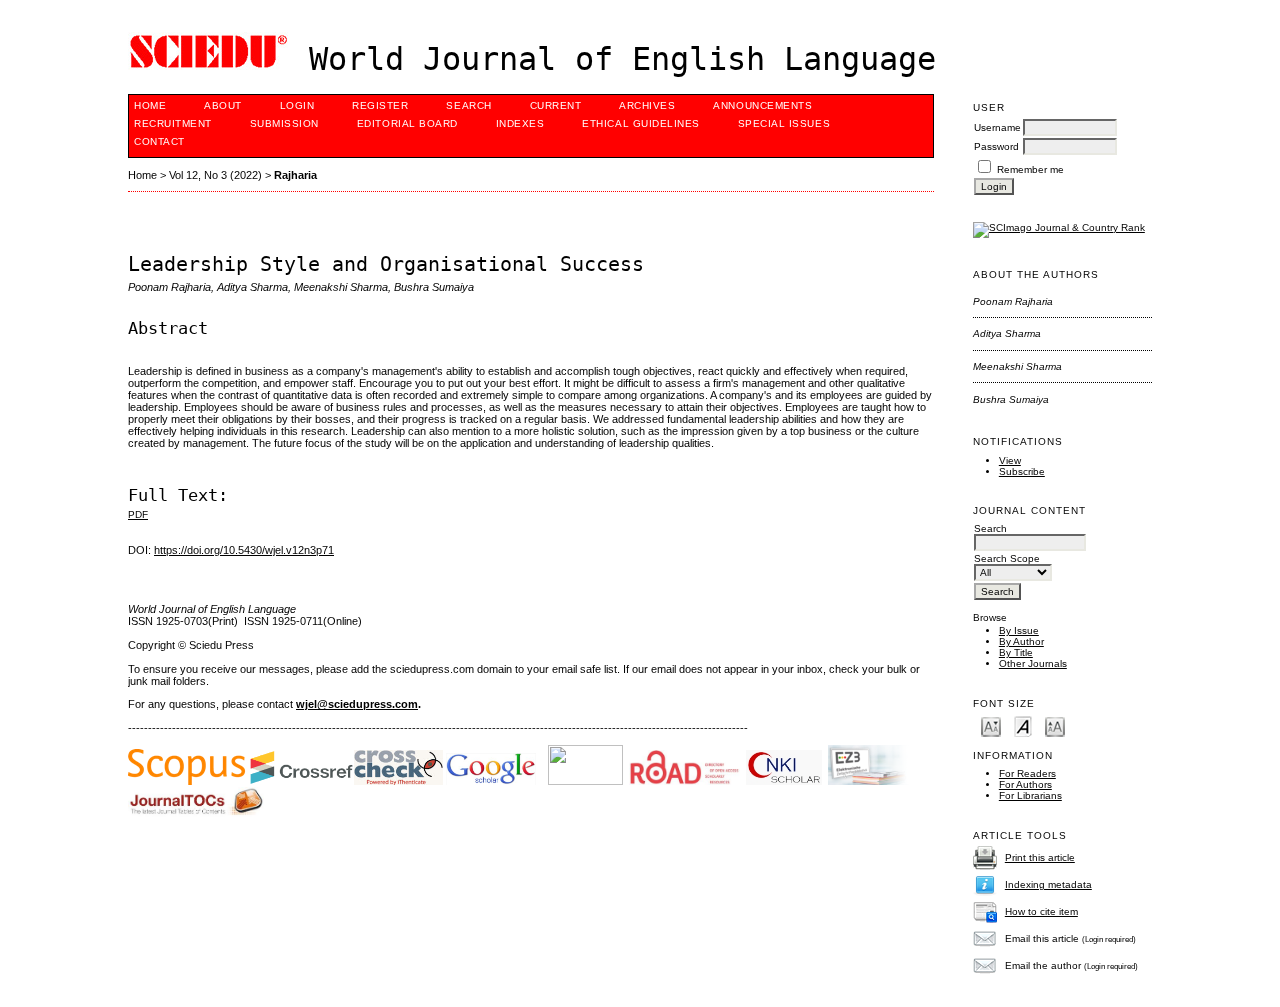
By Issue (1019, 630)
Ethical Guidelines (640, 123)
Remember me (1030, 169)
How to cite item (1041, 911)
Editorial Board (407, 123)
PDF (138, 514)
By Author (1021, 641)
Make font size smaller (991, 725)
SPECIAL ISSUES (784, 123)
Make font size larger (1055, 725)
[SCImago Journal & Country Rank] (1059, 227)
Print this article (1040, 857)
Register (380, 105)
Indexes (520, 123)
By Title (1016, 652)
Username (997, 127)
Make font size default (1023, 725)
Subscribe (1022, 471)
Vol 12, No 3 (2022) (215, 175)
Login (297, 105)
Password (996, 146)
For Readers (1027, 773)
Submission (284, 123)
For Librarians (1030, 795)
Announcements (762, 105)
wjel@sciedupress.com (357, 704)
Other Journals (1033, 663)
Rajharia (295, 175)
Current (556, 105)
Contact (159, 141)
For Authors (1025, 784)
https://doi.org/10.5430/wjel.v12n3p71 (244, 550)
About (223, 105)
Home (150, 105)
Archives (647, 105)
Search (468, 105)
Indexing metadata (1048, 884)
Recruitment (173, 123)
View (1010, 460)
